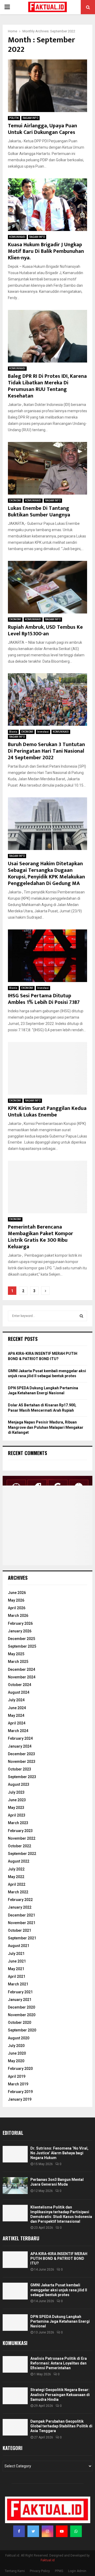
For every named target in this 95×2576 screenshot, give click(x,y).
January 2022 (20, 1907)
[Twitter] (33, 2531)
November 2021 (22, 1923)
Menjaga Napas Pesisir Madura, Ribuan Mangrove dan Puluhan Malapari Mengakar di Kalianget (46, 1427)
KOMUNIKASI (17, 237)
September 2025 (22, 1646)
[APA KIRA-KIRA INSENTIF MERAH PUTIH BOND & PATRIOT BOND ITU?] (15, 2260)
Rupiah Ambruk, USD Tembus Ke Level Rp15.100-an (45, 630)
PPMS (59, 2571)
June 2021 (17, 1961)
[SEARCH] (81, 1316)
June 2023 (17, 1800)
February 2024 (20, 1738)
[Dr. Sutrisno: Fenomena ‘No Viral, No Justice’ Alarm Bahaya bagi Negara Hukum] (15, 2154)
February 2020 (20, 2069)
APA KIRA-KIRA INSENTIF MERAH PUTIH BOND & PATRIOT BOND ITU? (59, 2258)
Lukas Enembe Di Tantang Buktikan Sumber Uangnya (39, 512)
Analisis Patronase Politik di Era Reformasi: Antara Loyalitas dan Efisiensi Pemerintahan (59, 2363)
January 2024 (20, 1746)
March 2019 (18, 2084)
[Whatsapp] (76, 2531)
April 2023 (17, 1815)
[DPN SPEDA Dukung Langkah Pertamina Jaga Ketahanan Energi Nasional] (15, 2323)
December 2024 (22, 1669)
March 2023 (18, 1823)
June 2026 (17, 1593)
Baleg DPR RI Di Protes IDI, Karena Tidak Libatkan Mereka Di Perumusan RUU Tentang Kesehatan (47, 386)
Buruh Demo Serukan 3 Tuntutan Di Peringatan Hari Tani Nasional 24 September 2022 (46, 751)
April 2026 (17, 1608)
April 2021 (17, 1976)
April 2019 (17, 2076)
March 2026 (18, 1616)
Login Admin (77, 2571)
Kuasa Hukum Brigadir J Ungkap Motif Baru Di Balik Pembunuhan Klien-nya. (46, 251)
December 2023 (22, 1754)
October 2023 (20, 1769)
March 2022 (18, 1892)
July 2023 (16, 1792)
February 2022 (20, 1900)
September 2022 (22, 1854)
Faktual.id (48, 2560)
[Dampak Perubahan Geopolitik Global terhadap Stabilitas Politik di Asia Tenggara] (15, 2427)
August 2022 (19, 1861)
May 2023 (16, 1808)
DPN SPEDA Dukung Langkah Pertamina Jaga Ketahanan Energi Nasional (60, 2321)
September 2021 (22, 1938)
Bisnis (13, 732)
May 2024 (16, 1715)
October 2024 (20, 1685)
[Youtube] (62, 2531)
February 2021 (20, 1992)
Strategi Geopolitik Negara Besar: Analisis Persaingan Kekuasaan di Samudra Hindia (60, 2394)
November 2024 (22, 1677)
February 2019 (20, 2092)
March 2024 (18, 1731)
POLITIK (14, 118)
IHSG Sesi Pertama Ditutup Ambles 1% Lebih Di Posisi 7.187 (44, 999)
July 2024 (16, 1700)
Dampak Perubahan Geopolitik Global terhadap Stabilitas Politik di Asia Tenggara (61, 2426)
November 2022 (22, 1838)
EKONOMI (15, 500)
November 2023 (22, 1762)
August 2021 (19, 1946)
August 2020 (19, 2038)
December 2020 (22, 2007)
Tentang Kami (15, 2571)
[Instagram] (47, 2531)
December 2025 (22, 1639)
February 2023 (20, 1831)
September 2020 (22, 2030)
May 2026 (16, 1600)
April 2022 (17, 1884)
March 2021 (18, 1984)
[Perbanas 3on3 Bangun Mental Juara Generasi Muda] (15, 2185)
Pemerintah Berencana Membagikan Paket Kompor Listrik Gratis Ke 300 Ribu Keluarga (41, 1237)
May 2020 (16, 2061)
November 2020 (22, 2015)
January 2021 (20, 2000)
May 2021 (16, 1969)
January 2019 (20, 2099)
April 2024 (17, 1723)
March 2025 (18, 1662)
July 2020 (16, 2046)
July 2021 (16, 1954)
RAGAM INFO (30, 118)
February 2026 (20, 1623)
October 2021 (20, 1930)
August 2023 (19, 1784)
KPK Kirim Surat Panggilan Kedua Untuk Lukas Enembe (47, 1112)
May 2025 (16, 1654)
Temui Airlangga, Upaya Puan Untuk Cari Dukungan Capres (42, 129)
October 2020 (20, 2022)
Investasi (43, 732)
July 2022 (16, 1869)
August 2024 (19, 1692)
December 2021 (22, 1915)
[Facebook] (19, 2531)
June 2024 (17, 1708)
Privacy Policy (40, 2571)
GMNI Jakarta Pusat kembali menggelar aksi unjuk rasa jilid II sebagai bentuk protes (59, 2290)
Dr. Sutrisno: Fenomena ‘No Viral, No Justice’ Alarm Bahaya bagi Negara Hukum (59, 2153)
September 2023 (22, 1777)
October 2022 (20, 1846)
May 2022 (16, 1877)
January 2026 (20, 1631)
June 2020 (17, 2053)
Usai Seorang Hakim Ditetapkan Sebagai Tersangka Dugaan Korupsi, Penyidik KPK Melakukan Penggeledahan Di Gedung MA (46, 874)
